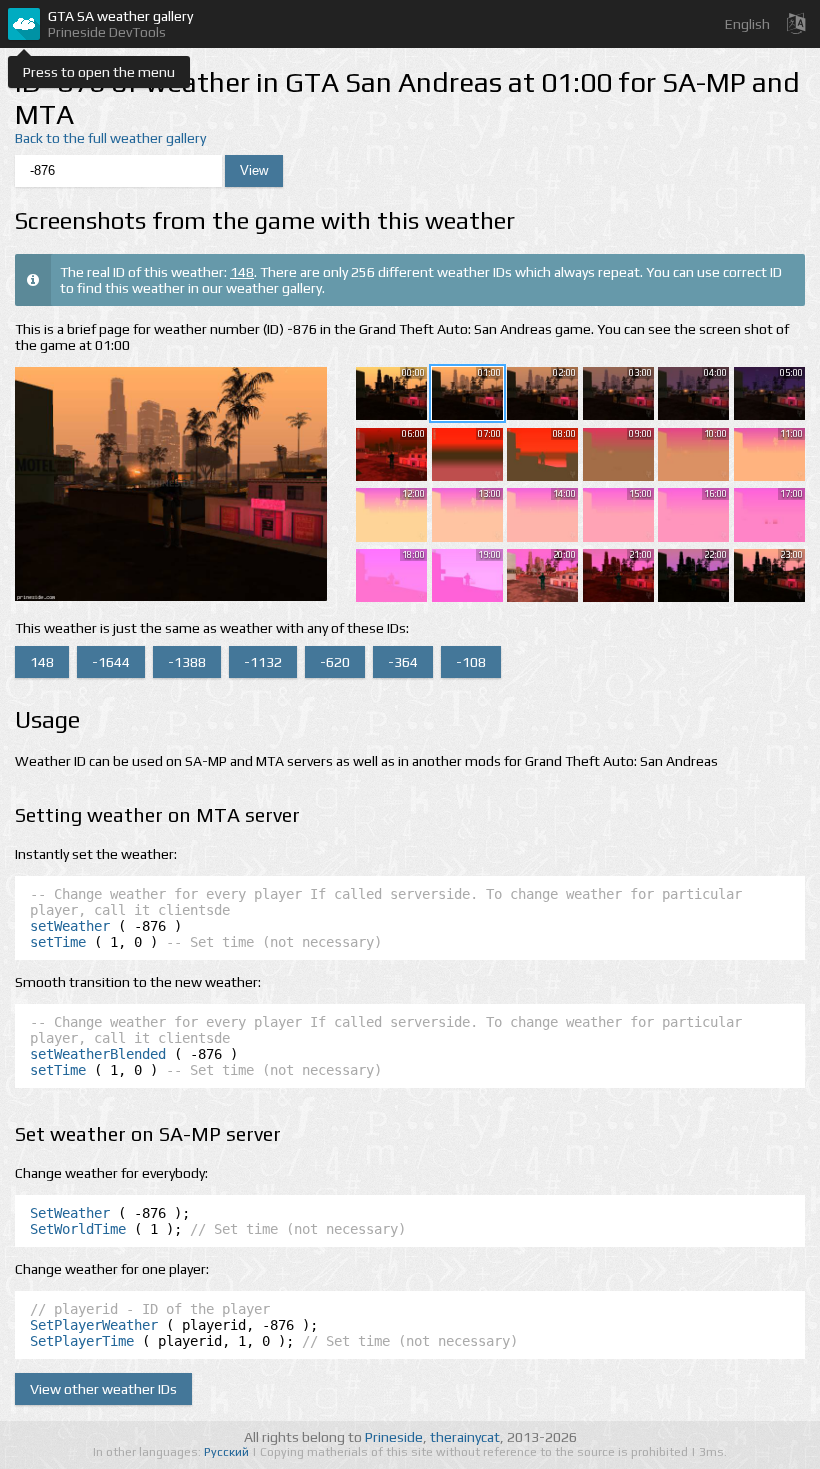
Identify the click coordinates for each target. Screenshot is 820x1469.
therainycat (465, 1437)
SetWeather (70, 1213)
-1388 (187, 662)
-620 (335, 662)
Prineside (394, 1437)
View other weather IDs (103, 1389)
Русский (228, 1452)
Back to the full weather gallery (110, 138)
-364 (403, 662)
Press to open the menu (99, 72)
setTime (58, 942)
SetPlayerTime (82, 1341)
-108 (471, 662)
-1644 (111, 662)
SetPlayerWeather (94, 1325)
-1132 (263, 662)
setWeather (70, 926)
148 (242, 272)
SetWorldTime (78, 1229)
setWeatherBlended (98, 1054)
